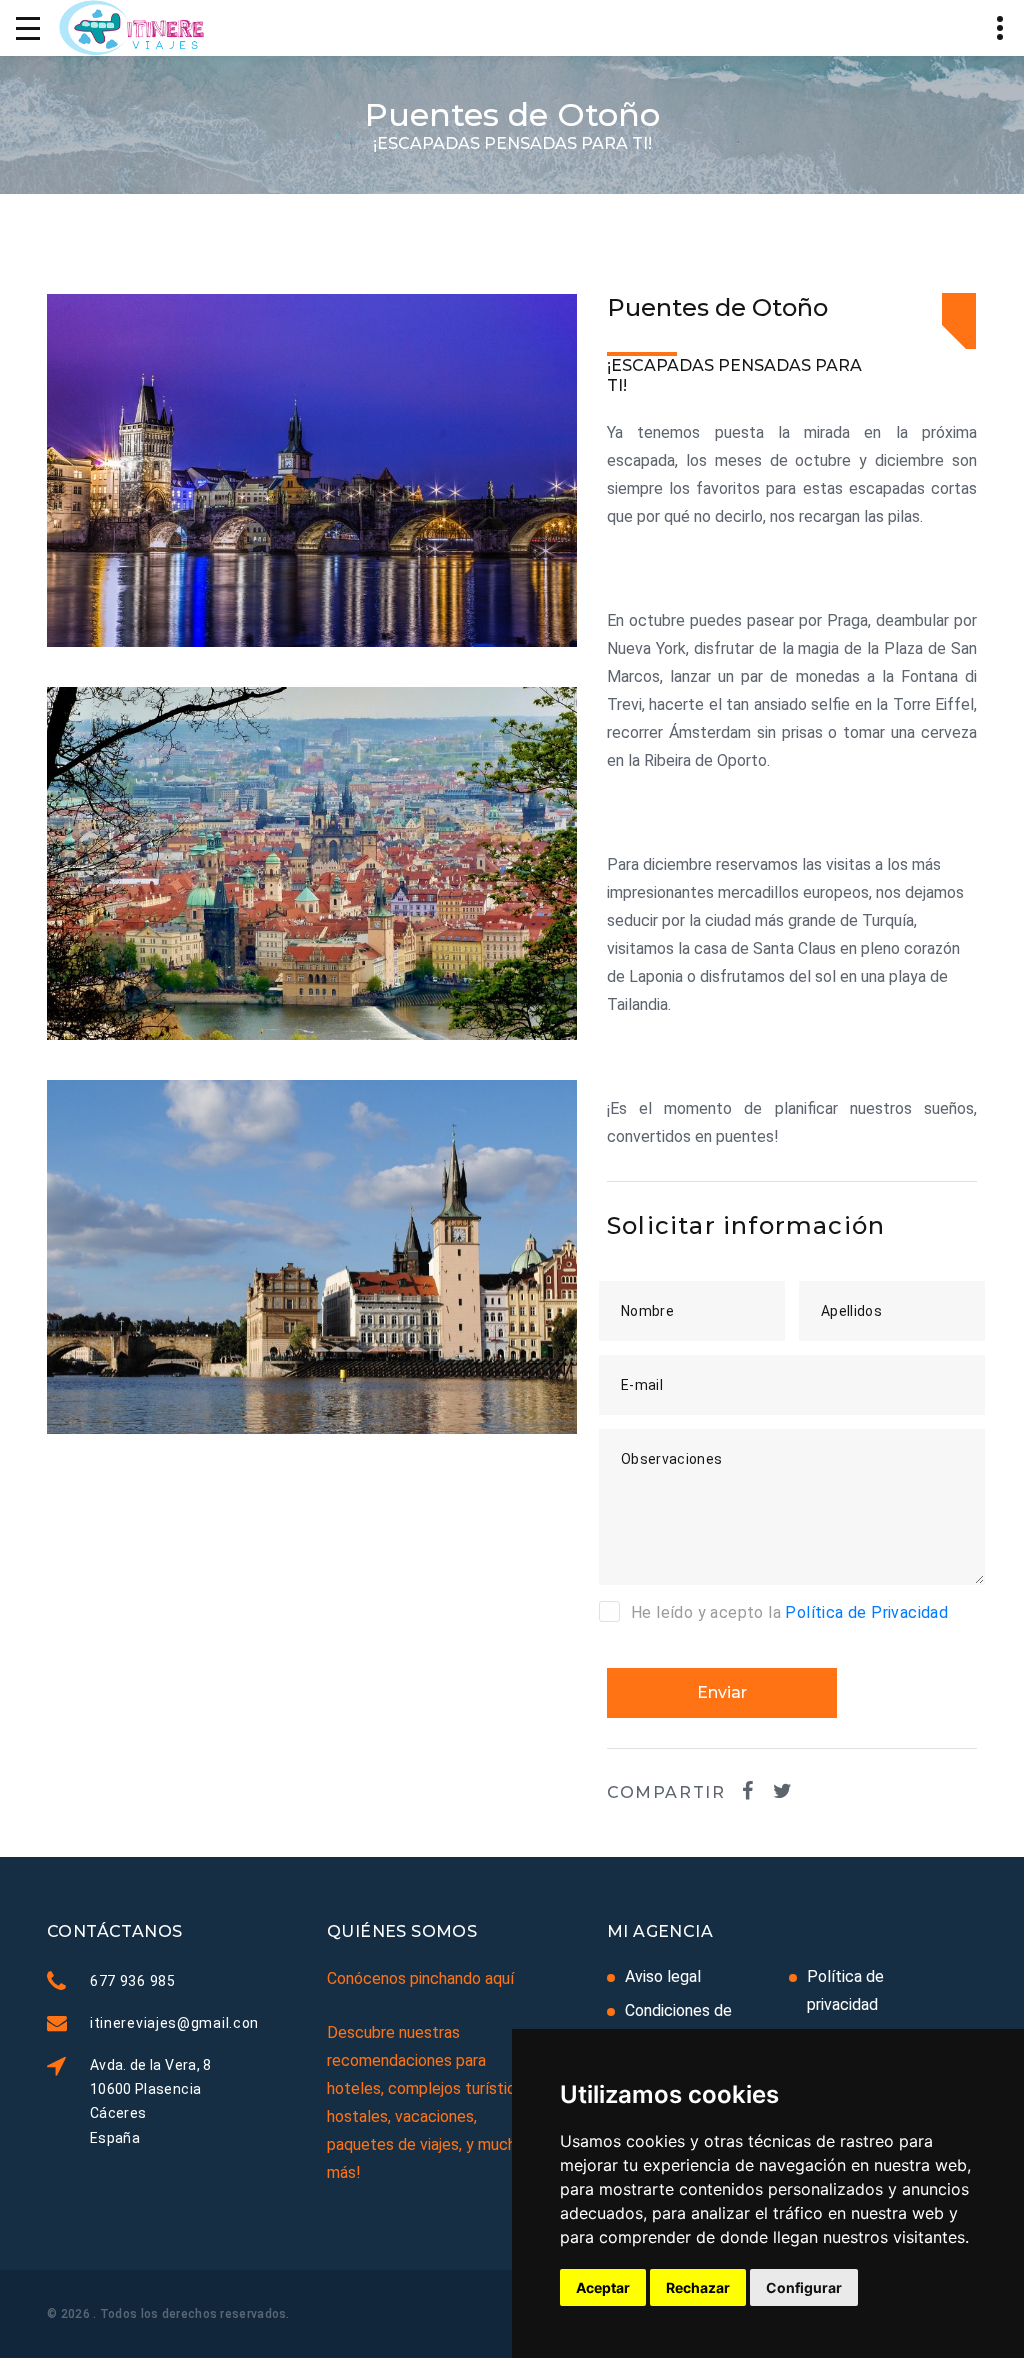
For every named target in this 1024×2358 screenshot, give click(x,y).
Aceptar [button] (603, 2287)
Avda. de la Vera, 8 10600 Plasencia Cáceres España (151, 2101)
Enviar (722, 1692)
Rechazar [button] (698, 2287)
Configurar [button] (804, 2287)
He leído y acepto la (789, 1612)
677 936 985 (133, 1981)
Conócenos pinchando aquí (420, 1978)
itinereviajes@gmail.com (177, 2023)
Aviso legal (663, 1976)
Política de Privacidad (866, 1612)
